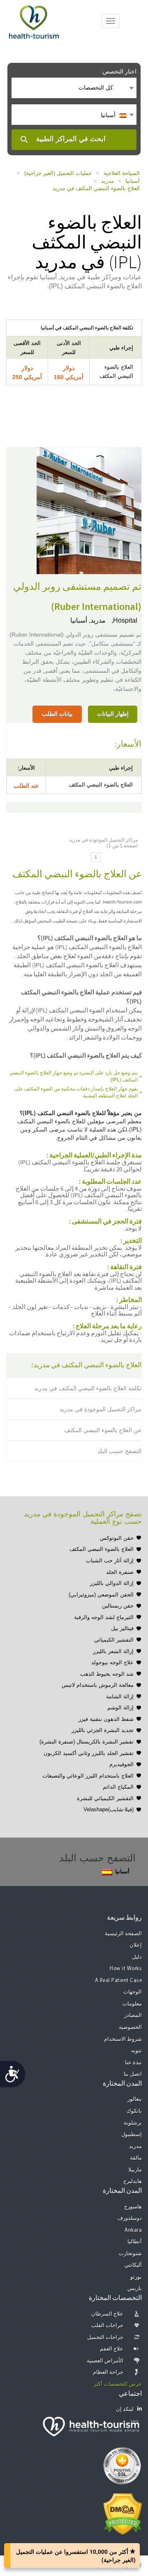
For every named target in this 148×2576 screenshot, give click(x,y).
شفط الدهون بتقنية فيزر (106, 1719)
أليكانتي (133, 2265)
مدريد (108, 181)
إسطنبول (132, 2135)
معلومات (132, 2004)
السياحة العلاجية (122, 173)
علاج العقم (112, 2349)
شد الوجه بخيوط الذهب (107, 1674)
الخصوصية (130, 2027)
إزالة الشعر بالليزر (113, 1651)
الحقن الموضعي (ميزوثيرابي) (101, 1595)
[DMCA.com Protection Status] (123, 2513)
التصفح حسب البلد (119, 1451)
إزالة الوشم (120, 1708)
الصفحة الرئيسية (124, 1934)
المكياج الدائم (118, 1787)
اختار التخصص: (119, 71)
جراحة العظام (108, 2372)
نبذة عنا (134, 2063)
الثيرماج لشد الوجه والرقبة (104, 1617)
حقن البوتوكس (117, 1538)
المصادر (133, 2016)
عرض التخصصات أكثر (118, 2384)
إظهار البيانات (113, 714)
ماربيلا (135, 2170)
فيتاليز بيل (122, 1628)
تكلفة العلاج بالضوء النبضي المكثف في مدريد (88, 1388)
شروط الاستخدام (123, 2039)
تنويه (136, 2051)
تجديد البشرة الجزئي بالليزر (103, 1730)
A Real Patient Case (119, 1981)
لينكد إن (125, 2409)
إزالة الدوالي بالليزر (112, 1583)
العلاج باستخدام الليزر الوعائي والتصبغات (88, 1776)
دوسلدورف (130, 2218)
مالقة (136, 2158)
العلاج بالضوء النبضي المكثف (102, 1549)
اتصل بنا (133, 2074)
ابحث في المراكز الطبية (71, 139)
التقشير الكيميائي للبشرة (105, 1798)
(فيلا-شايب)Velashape (109, 1809)
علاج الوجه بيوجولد (112, 1662)
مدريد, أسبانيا (88, 620)
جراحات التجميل (105, 2338)
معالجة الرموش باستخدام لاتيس (98, 1685)
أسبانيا (133, 181)
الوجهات (133, 1992)
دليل (137, 1957)
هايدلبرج (133, 2182)
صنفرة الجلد (120, 1572)
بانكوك (134, 2111)
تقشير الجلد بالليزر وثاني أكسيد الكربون (89, 1753)
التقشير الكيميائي (114, 1640)
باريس (135, 2289)
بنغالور (135, 2099)
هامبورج (133, 2207)
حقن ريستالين (118, 1606)
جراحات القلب (108, 2326)
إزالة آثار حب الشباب (110, 1561)
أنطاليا (135, 2242)
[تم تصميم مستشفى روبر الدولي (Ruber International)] (89, 510)
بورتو (136, 2277)
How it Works (126, 1969)
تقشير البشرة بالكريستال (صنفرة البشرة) (87, 1742)
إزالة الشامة (120, 1696)
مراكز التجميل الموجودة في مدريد (101, 1409)
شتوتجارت (130, 2254)
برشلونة (133, 2123)
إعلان (136, 1945)
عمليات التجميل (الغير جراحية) (58, 173)
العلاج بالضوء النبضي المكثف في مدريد (96, 188)
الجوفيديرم (121, 1764)
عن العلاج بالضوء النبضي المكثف (103, 1430)
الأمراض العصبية (105, 2361)
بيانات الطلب (57, 714)
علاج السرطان (108, 2314)
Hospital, (124, 620)
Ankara (133, 2230)
